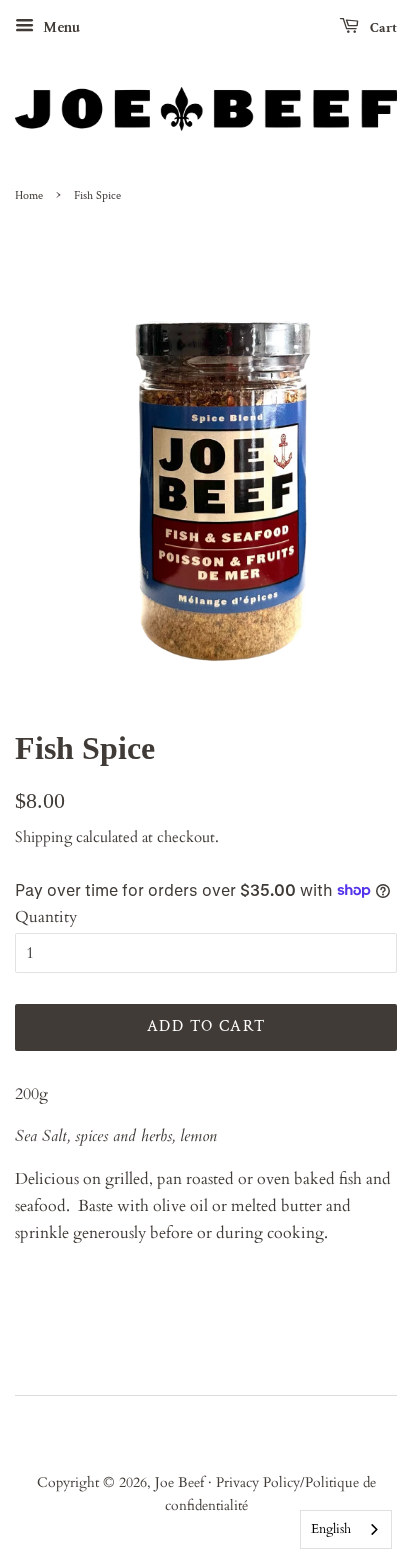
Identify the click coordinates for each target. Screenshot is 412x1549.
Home (29, 195)
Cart (382, 28)
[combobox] (346, 1529)
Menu (59, 27)
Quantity (46, 917)
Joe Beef (181, 1483)
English (331, 1529)
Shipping (43, 837)
